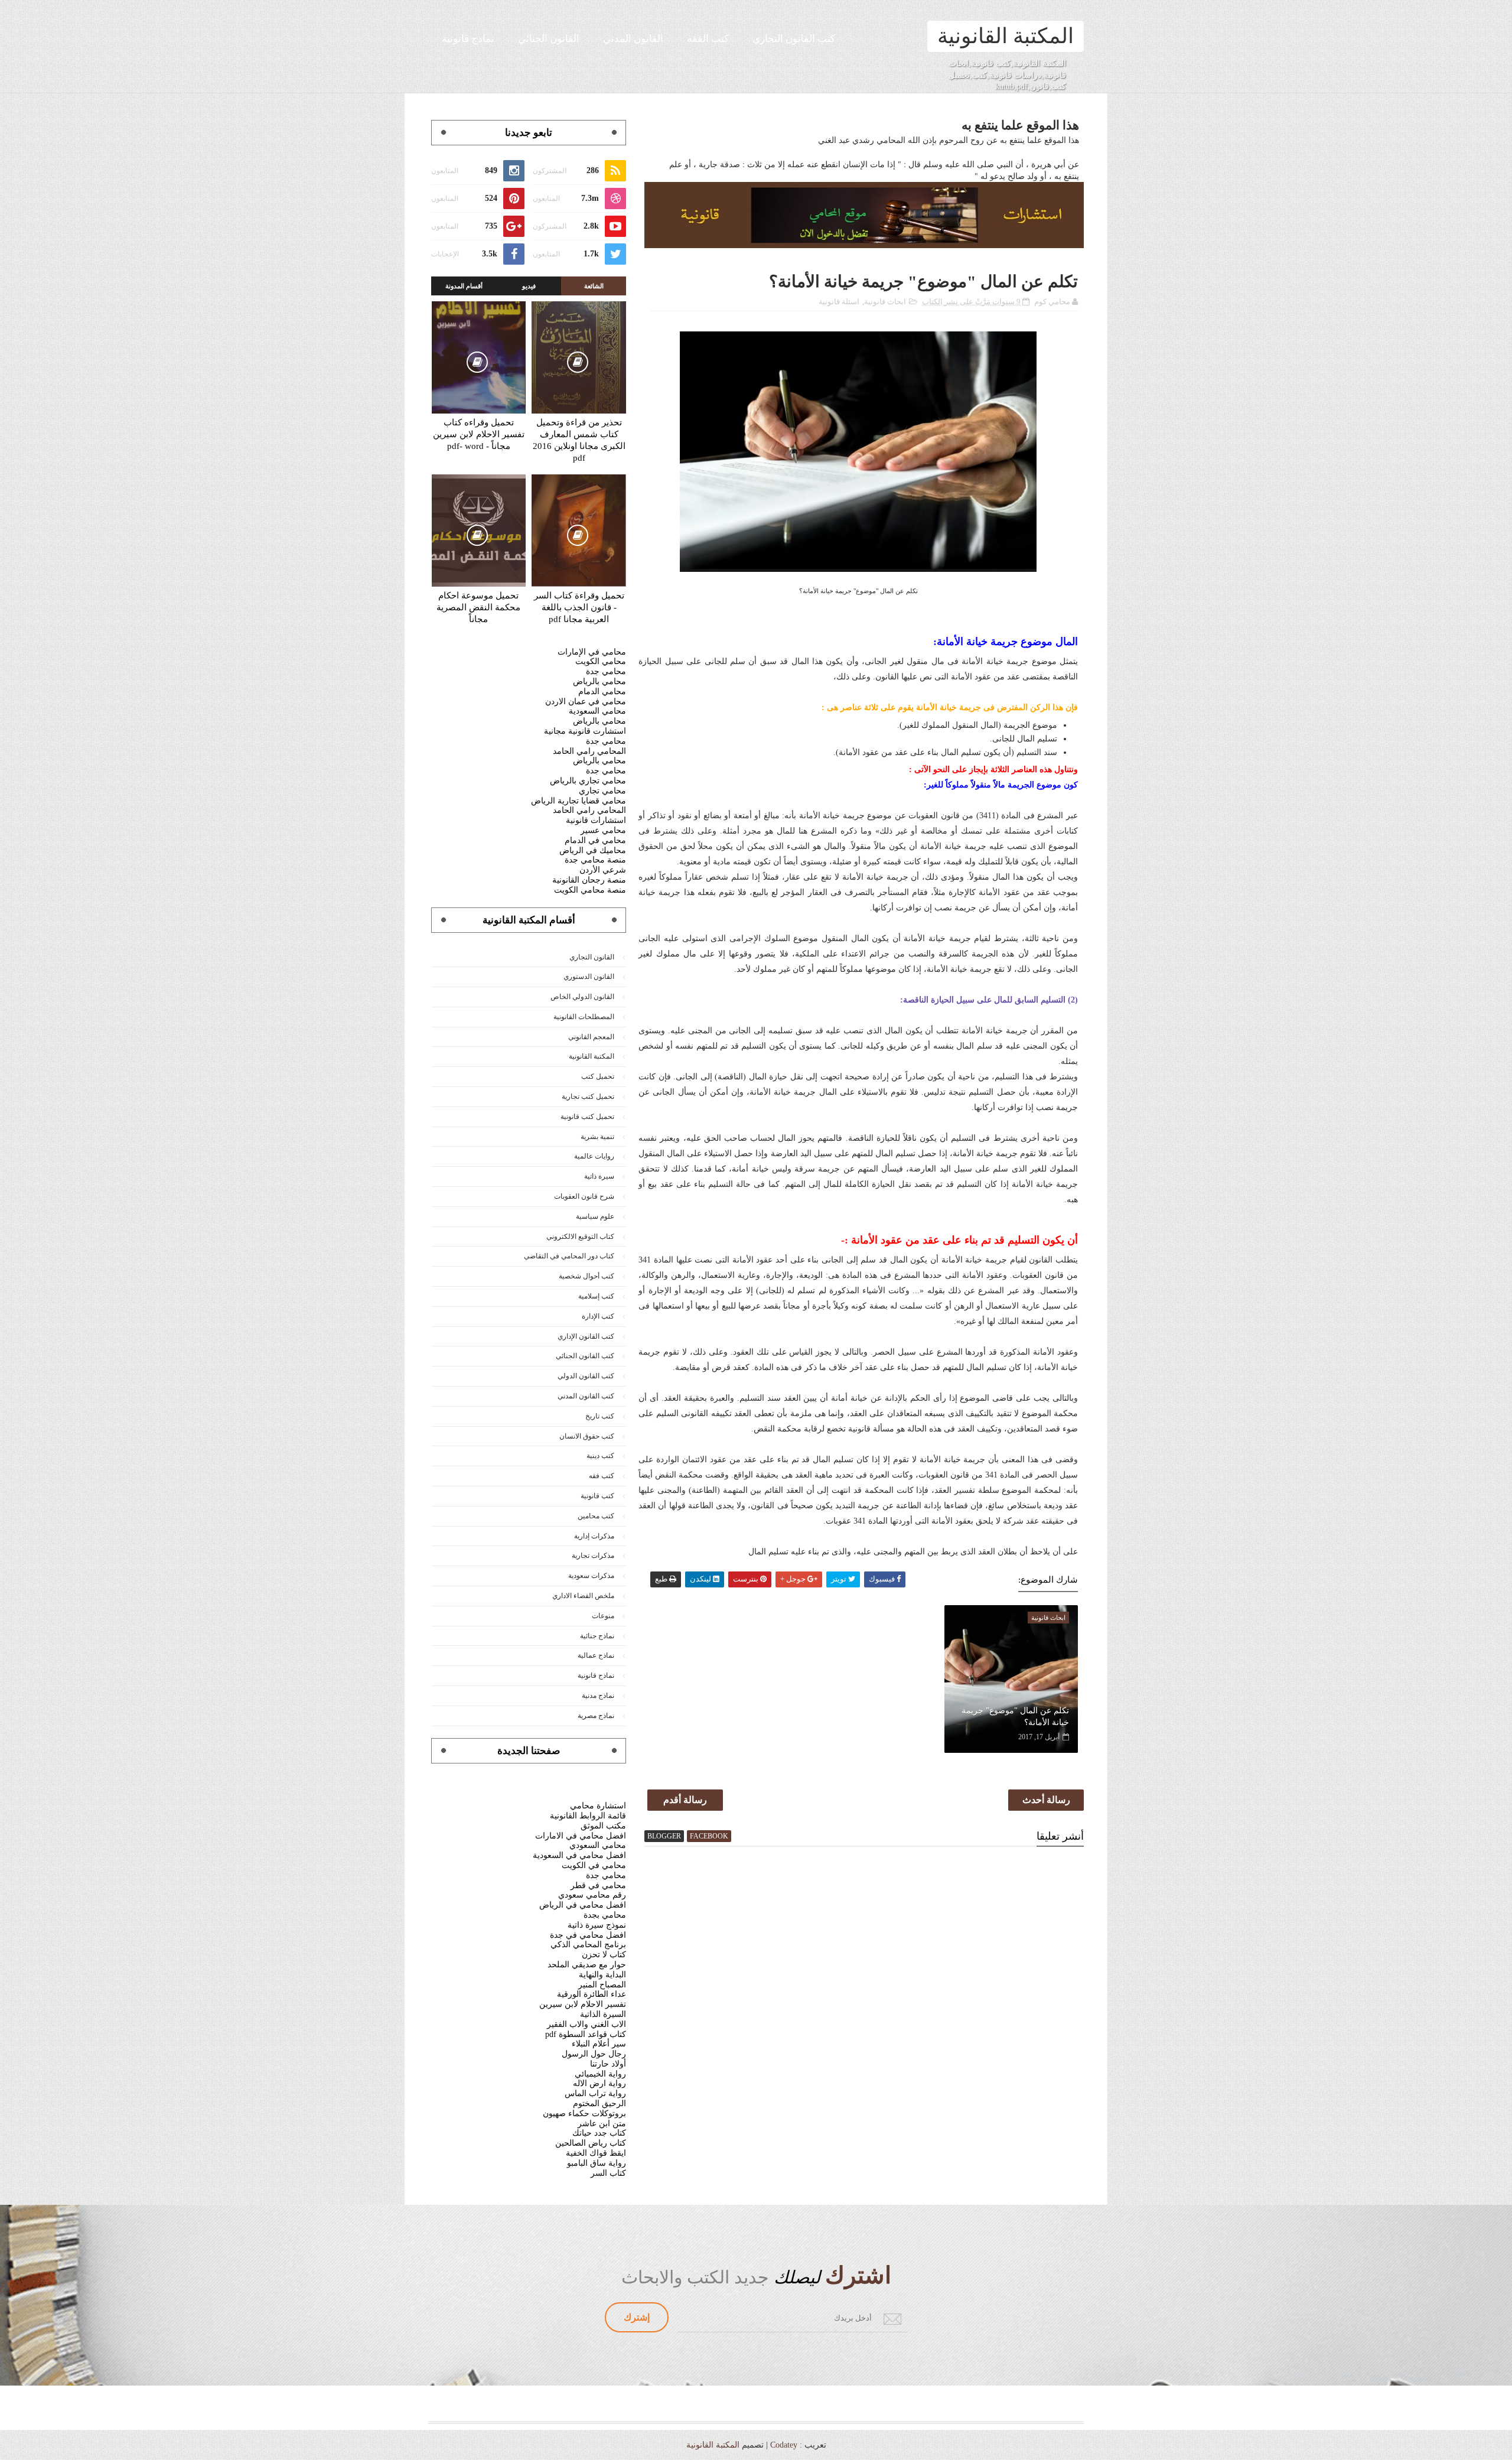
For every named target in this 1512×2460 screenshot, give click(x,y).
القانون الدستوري (589, 977)
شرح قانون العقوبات (584, 1196)
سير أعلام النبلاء (599, 2044)
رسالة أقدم (685, 1800)
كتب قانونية (597, 1496)
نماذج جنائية (597, 1636)
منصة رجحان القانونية (589, 880)
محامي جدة (606, 671)
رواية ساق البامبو (597, 2163)
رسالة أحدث (1046, 1800)
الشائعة (594, 286)
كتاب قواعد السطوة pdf (586, 2034)
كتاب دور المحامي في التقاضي (569, 1256)
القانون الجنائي (549, 39)
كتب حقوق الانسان (587, 1436)
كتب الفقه (708, 39)
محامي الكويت (601, 661)
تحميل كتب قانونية (587, 1117)
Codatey (784, 2445)
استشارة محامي (598, 1806)
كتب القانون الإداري (586, 1336)
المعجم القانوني (591, 1037)
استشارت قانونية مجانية (585, 731)
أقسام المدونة (464, 286)
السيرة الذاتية (603, 2014)
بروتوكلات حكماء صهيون (584, 2114)
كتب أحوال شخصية (586, 1276)
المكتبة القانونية (1006, 36)
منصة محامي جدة (595, 860)
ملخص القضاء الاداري (583, 1596)
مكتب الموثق (603, 1826)
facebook (709, 1836)
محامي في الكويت (594, 1865)
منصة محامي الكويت (590, 890)
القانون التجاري (592, 957)
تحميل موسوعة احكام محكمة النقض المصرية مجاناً (478, 607)
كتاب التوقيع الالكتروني (580, 1236)
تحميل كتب (598, 1076)
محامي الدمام (602, 692)
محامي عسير (603, 830)
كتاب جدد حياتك (599, 2133)
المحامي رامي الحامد (589, 751)
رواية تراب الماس (595, 2093)
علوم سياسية (595, 1216)
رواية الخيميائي (600, 2074)
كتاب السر (608, 2173)
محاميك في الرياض (593, 850)
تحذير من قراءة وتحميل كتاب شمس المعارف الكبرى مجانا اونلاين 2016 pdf (579, 440)
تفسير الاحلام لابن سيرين (583, 2004)
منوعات (603, 1616)
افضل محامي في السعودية (579, 1855)
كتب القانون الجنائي (585, 1356)
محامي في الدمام (595, 840)
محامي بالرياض (599, 681)
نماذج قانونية (468, 39)
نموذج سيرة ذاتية (597, 1925)
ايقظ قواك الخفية (596, 2153)
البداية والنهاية (602, 1975)
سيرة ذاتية (599, 1176)
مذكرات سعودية (591, 1576)
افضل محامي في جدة (588, 1935)
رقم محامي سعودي (592, 1895)
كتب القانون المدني (586, 1396)
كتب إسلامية (596, 1296)
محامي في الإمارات (592, 652)
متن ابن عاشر (602, 2124)
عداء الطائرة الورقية (592, 1994)
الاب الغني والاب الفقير (586, 2024)
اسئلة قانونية (839, 302)
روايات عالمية (594, 1156)
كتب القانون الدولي (586, 1376)
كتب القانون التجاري (794, 39)
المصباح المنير (602, 1985)
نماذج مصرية (596, 1716)
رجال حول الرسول (594, 2054)
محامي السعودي (598, 1845)
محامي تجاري (602, 791)
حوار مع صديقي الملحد (587, 1965)
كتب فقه (602, 1476)
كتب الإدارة (598, 1316)
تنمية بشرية (597, 1137)
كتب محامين (596, 1516)
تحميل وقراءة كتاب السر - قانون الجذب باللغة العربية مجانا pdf (579, 607)
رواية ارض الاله (599, 2083)
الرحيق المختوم (599, 2103)
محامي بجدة (605, 1915)
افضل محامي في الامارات (581, 1836)
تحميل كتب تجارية (588, 1096)
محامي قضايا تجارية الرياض (579, 801)
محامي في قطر (598, 1885)
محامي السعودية (597, 711)
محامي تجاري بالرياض (588, 781)
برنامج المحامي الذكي (588, 1945)
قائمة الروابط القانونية (588, 1816)
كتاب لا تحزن (604, 1955)
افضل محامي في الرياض (583, 1905)
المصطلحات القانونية (584, 1017)
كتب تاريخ (600, 1416)
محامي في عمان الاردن (586, 702)
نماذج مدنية (598, 1696)
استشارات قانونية (596, 820)
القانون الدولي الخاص (582, 997)
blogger (664, 1836)
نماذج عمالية (596, 1655)
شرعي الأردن (603, 870)
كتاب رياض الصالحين (591, 2143)
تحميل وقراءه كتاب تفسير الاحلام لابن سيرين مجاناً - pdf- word (479, 434)
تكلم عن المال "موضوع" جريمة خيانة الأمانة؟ (1015, 1717)
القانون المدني (633, 39)
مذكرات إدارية (594, 1536)
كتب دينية (600, 1456)
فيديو (529, 286)
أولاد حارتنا (608, 2064)
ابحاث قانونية (885, 302)
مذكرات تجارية (593, 1556)
